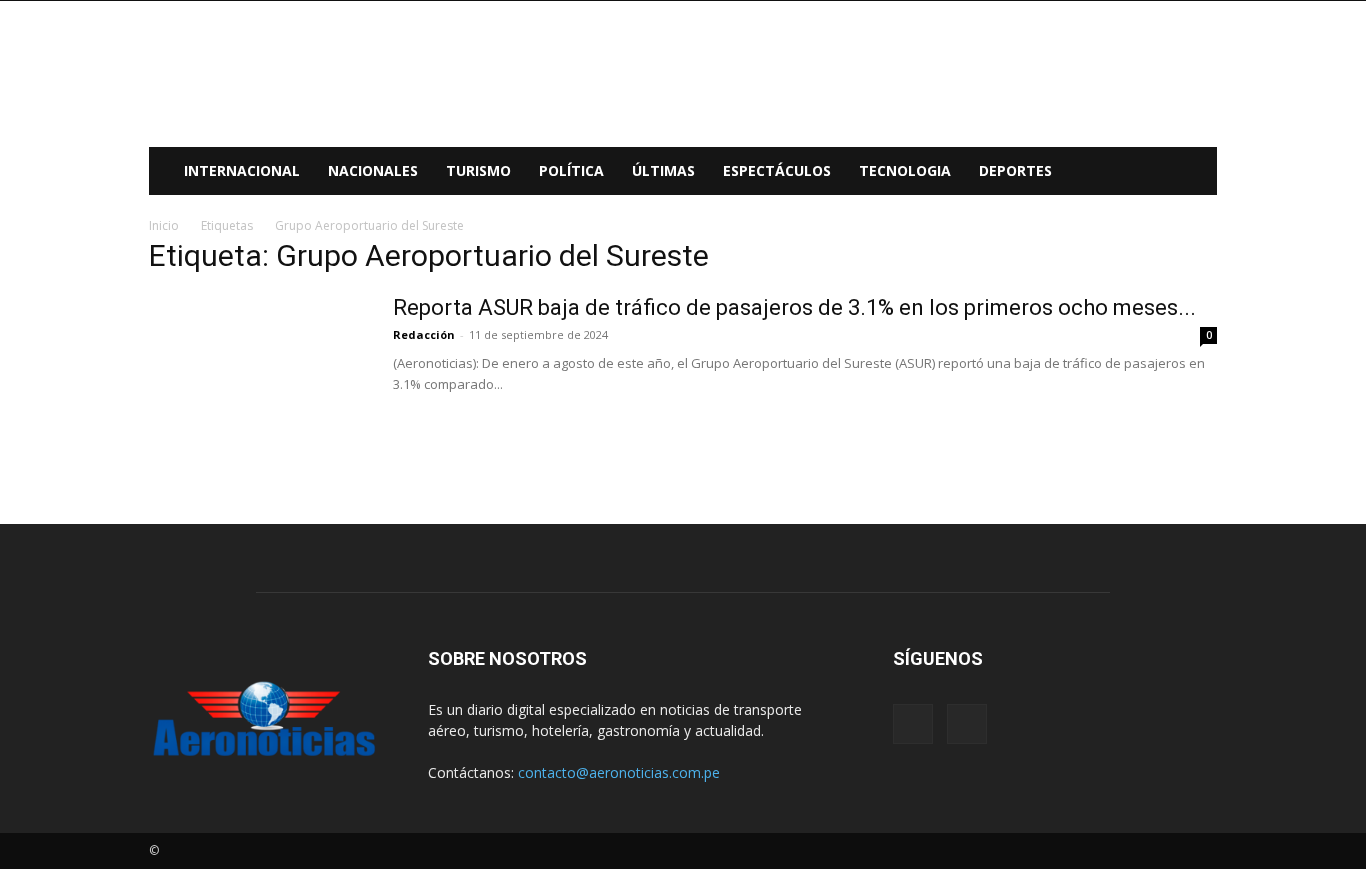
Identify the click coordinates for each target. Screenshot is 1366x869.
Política (571, 170)
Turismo (478, 170)
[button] (1193, 172)
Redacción (424, 334)
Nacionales (373, 170)
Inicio (164, 225)
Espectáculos (777, 170)
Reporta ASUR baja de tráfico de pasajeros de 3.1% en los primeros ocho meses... (794, 307)
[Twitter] (967, 724)
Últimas (663, 170)
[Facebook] (913, 724)
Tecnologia (905, 170)
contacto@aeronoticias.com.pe (619, 772)
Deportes (1015, 170)
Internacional (242, 170)
